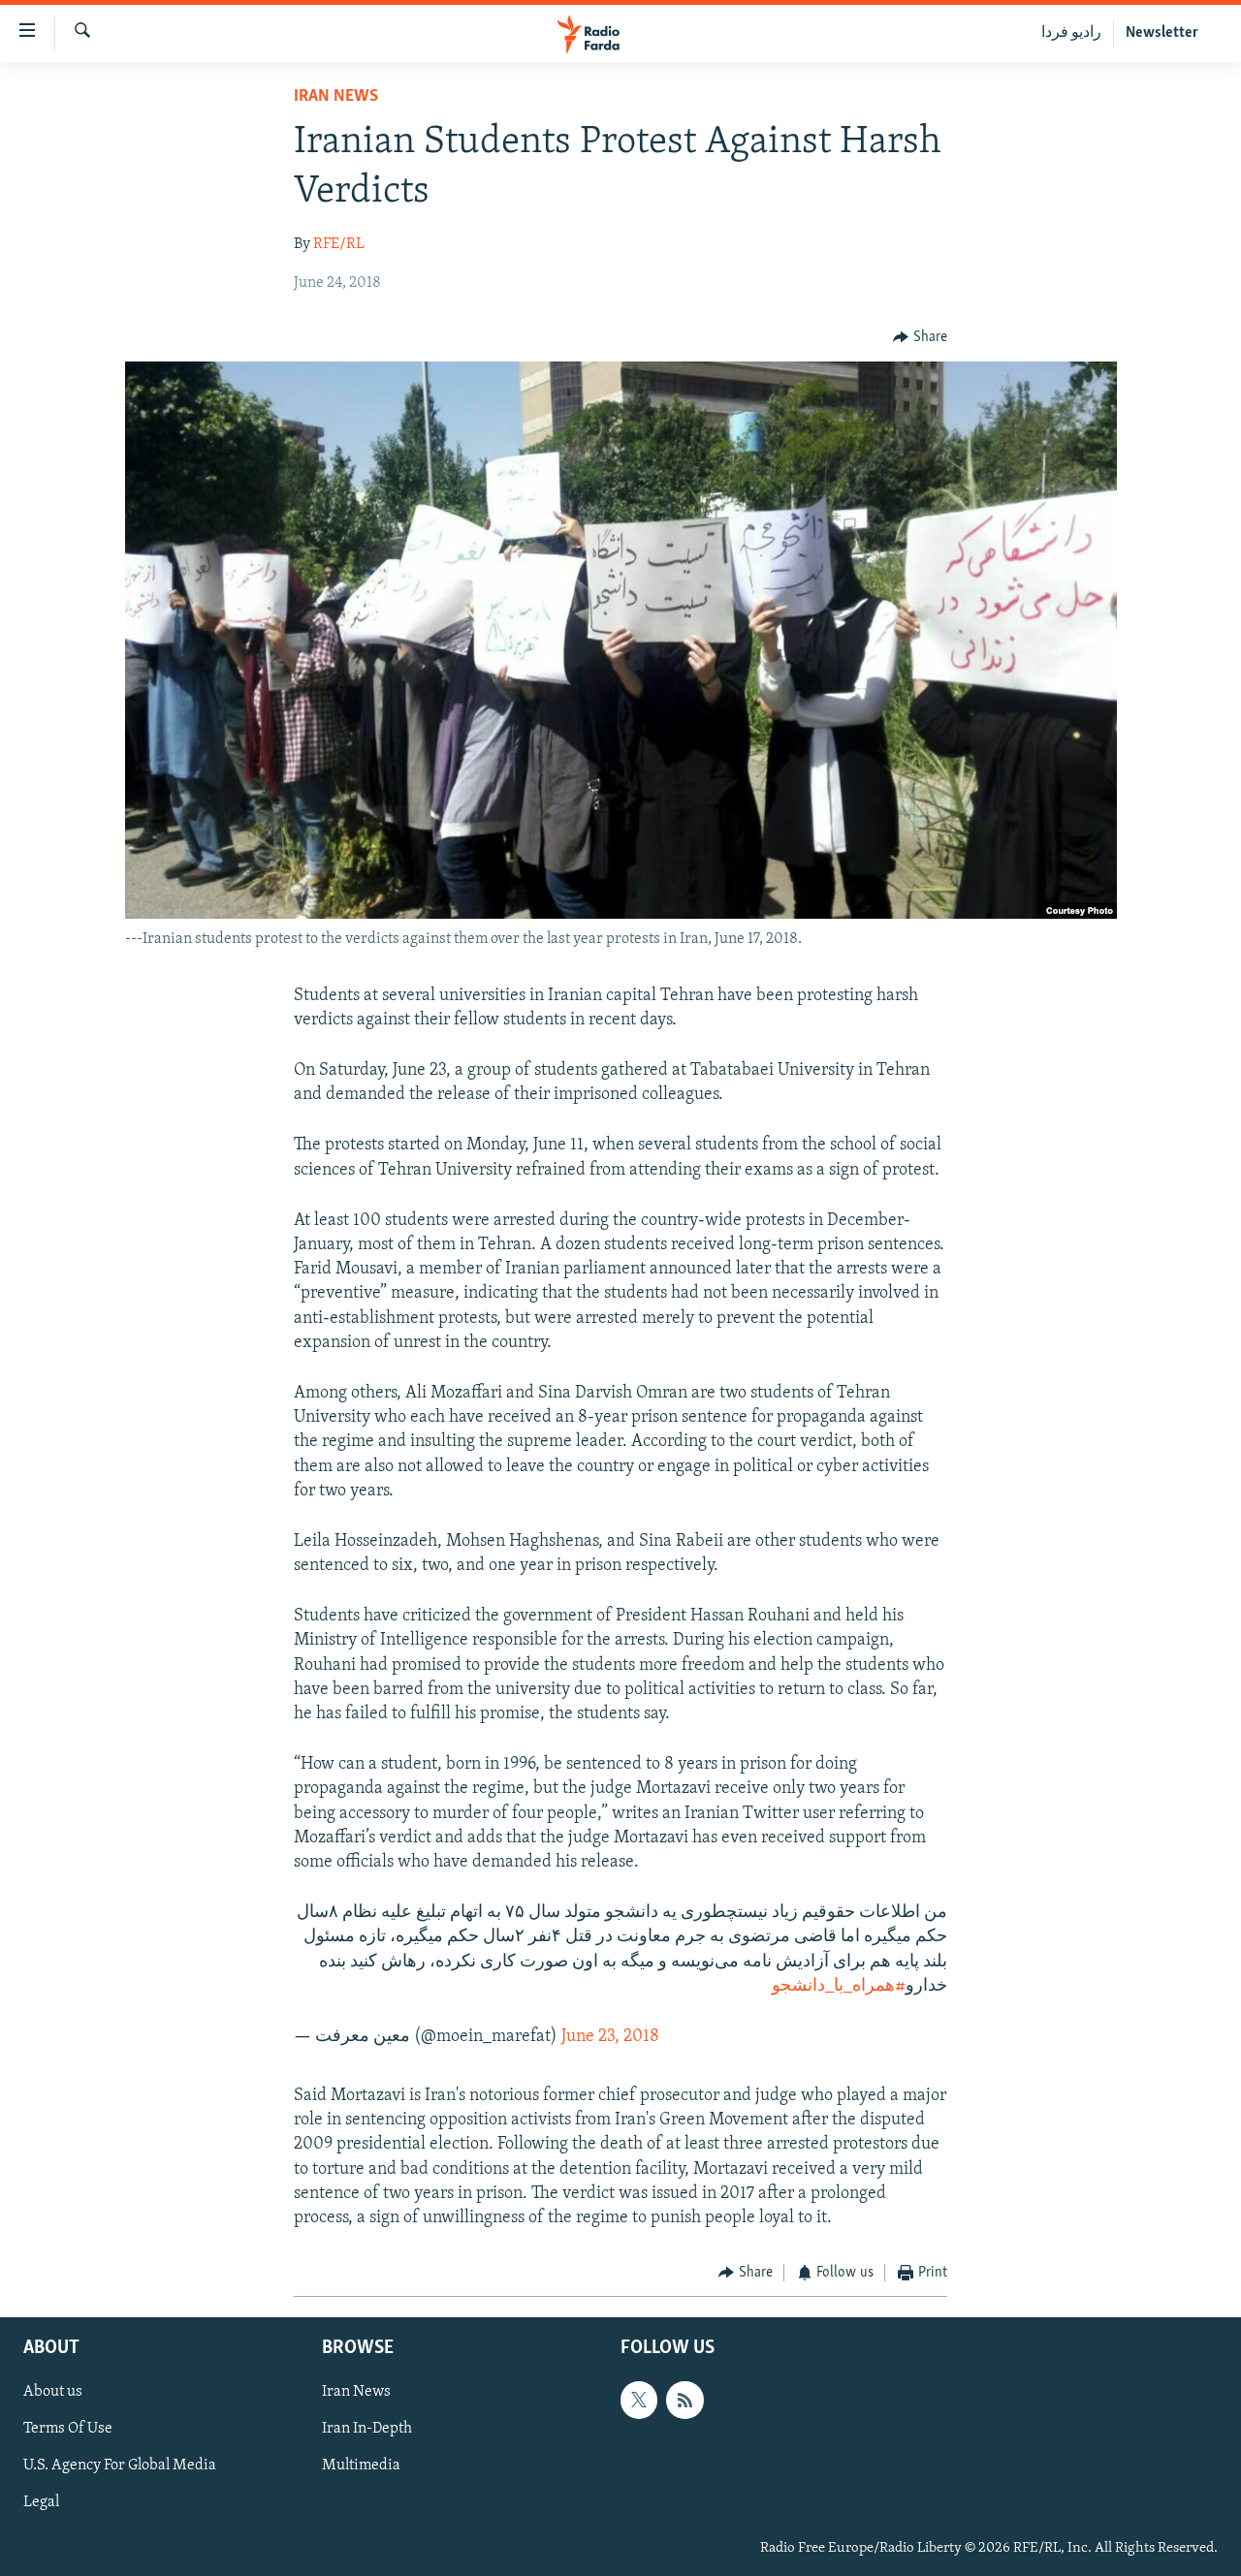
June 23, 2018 (610, 2037)
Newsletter (1162, 33)
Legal (41, 2502)
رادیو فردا (1071, 33)
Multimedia (361, 2466)
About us (53, 2392)
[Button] (920, 337)
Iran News (336, 97)
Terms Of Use (68, 2429)
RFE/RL (339, 244)
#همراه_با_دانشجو (839, 1987)
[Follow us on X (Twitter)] (639, 2400)
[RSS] (684, 2400)
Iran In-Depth (367, 2429)
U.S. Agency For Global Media (120, 2466)
